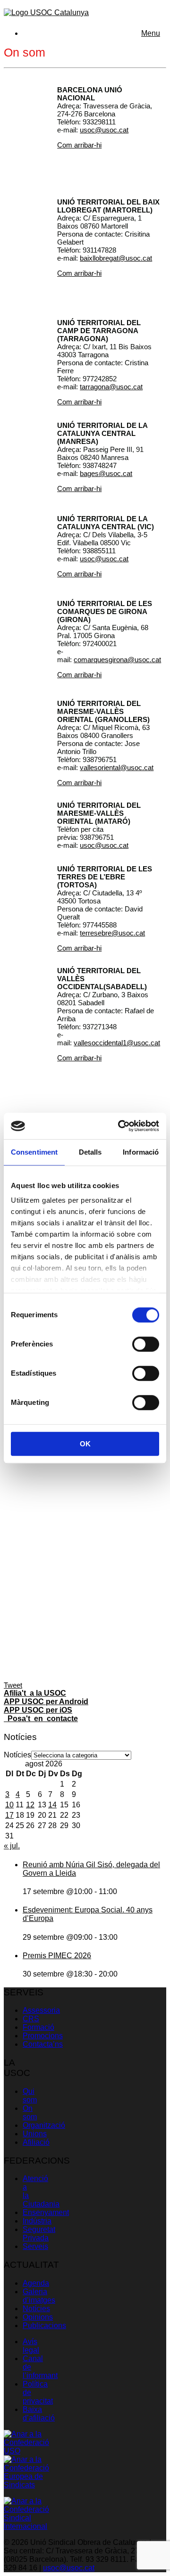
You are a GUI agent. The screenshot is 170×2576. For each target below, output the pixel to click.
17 (9, 1815)
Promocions (43, 2036)
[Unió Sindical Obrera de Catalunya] (46, 12)
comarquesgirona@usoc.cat (117, 660)
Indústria (37, 2221)
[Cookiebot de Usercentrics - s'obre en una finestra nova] (120, 1126)
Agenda (36, 2283)
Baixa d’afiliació (39, 2414)
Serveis (35, 2246)
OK (85, 1444)
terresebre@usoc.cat (112, 933)
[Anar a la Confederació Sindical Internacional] (26, 2526)
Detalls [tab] (90, 1152)
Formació (38, 2027)
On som (30, 2112)
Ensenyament (46, 2212)
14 (52, 1805)
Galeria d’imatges (39, 2296)
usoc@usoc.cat (104, 130)
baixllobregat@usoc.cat (116, 258)
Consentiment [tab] (34, 1152)
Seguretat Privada (39, 2234)
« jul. (12, 1846)
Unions (35, 2134)
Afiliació (36, 2142)
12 (30, 1805)
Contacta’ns (43, 2044)
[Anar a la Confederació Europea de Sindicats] (26, 2485)
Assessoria (41, 2010)
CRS (31, 2019)
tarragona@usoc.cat (111, 387)
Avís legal (31, 2346)
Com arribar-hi (79, 145)
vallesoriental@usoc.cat (117, 767)
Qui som (30, 2096)
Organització (44, 2125)
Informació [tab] (141, 1152)
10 (9, 1805)
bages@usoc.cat (106, 473)
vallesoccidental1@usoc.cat (117, 1043)
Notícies (17, 1755)
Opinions (38, 2317)
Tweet (13, 1685)
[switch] (146, 1344)
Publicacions (44, 2326)
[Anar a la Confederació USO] (26, 2451)
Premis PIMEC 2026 (57, 1956)
